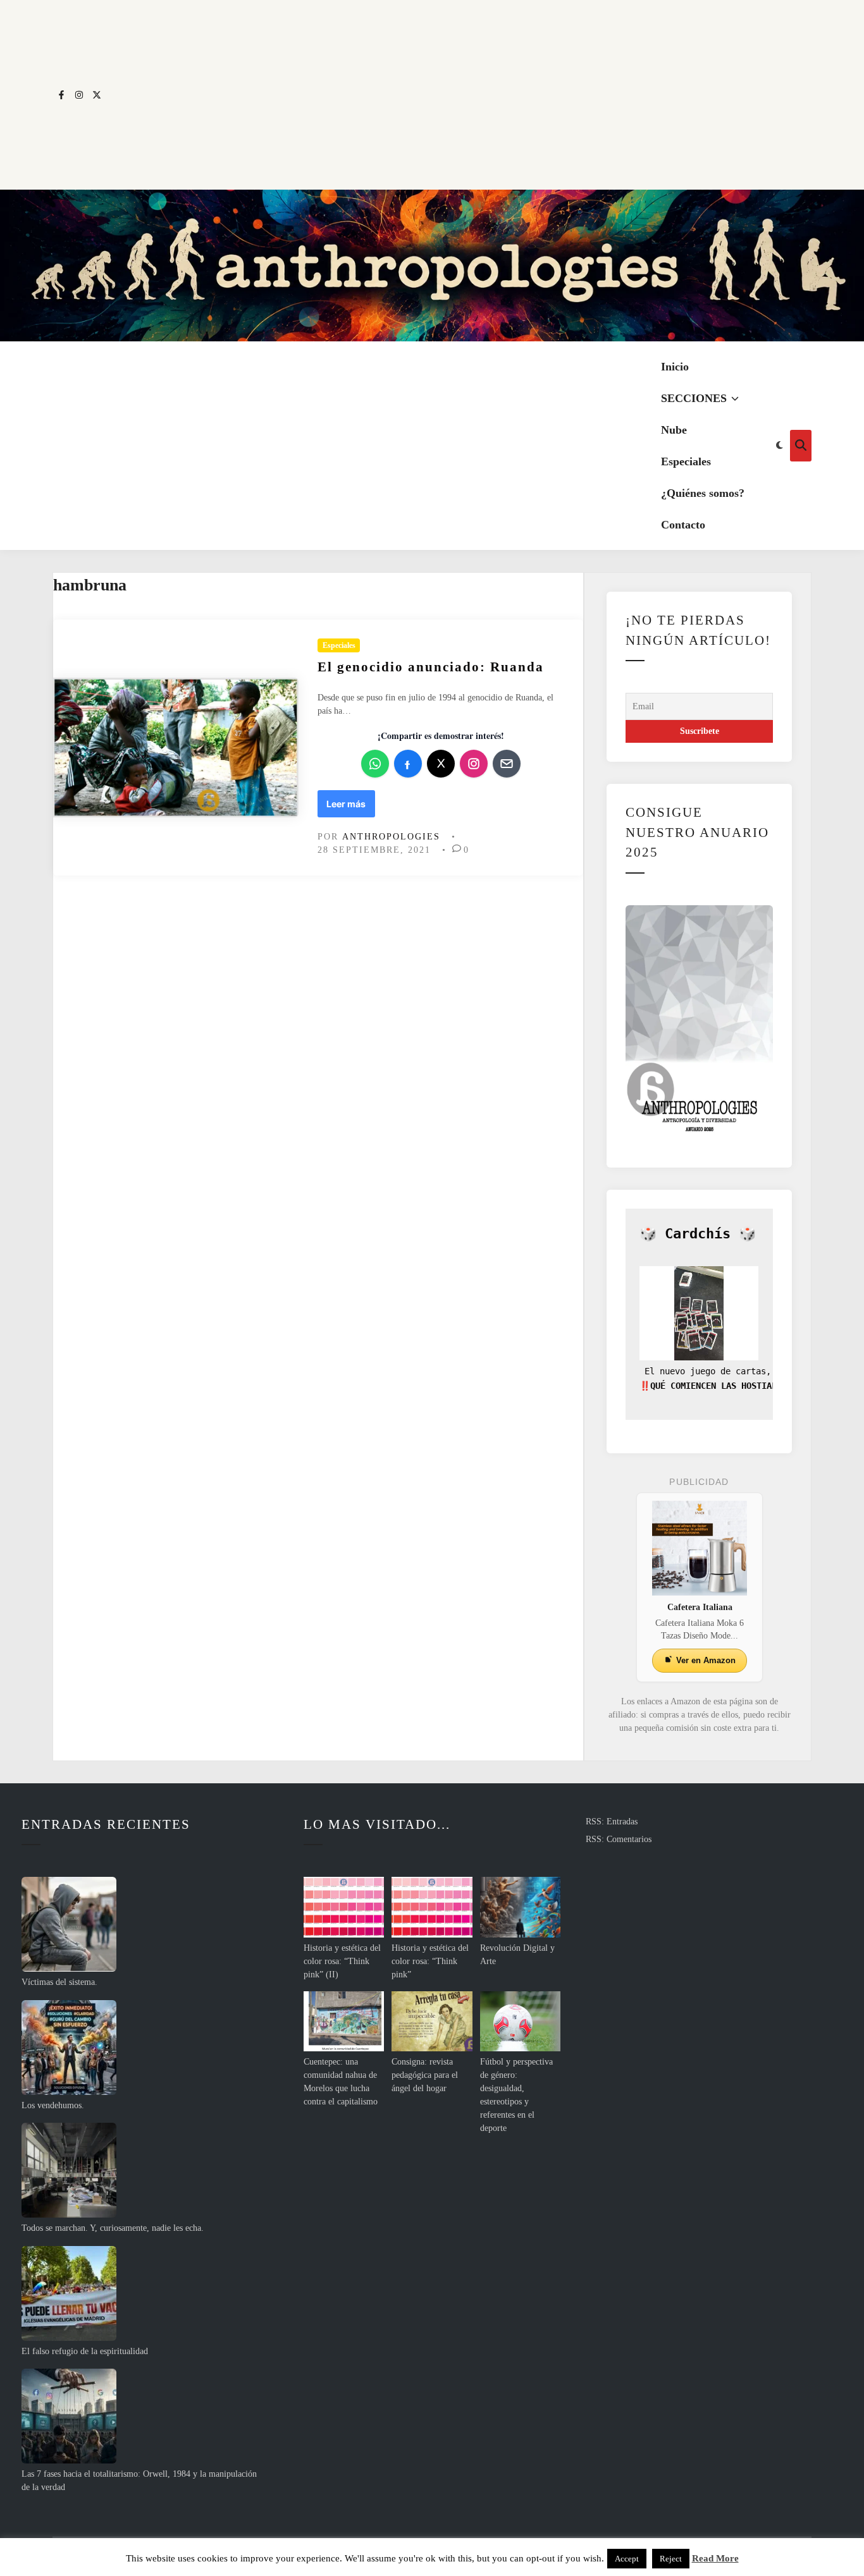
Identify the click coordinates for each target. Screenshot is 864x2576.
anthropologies (391, 837)
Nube (674, 430)
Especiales (686, 461)
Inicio (675, 367)
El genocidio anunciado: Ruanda (431, 667)
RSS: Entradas (612, 1822)
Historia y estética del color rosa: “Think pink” (430, 1961)
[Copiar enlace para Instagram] (474, 764)
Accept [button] (627, 2559)
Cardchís (698, 1234)
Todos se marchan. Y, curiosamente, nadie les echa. (113, 2228)
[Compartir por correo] (507, 764)
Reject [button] (671, 2559)
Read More (715, 2558)
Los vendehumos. (53, 2105)
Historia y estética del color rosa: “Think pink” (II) (342, 1961)
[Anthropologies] (432, 266)
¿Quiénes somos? (703, 493)
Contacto (683, 525)
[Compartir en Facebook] (408, 764)
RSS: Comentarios (619, 1839)
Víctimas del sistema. (59, 1982)
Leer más (350, 808)
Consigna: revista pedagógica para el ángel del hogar (425, 2075)
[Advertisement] (459, 95)
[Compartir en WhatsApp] (375, 764)
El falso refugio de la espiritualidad (85, 2351)
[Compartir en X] (441, 764)
